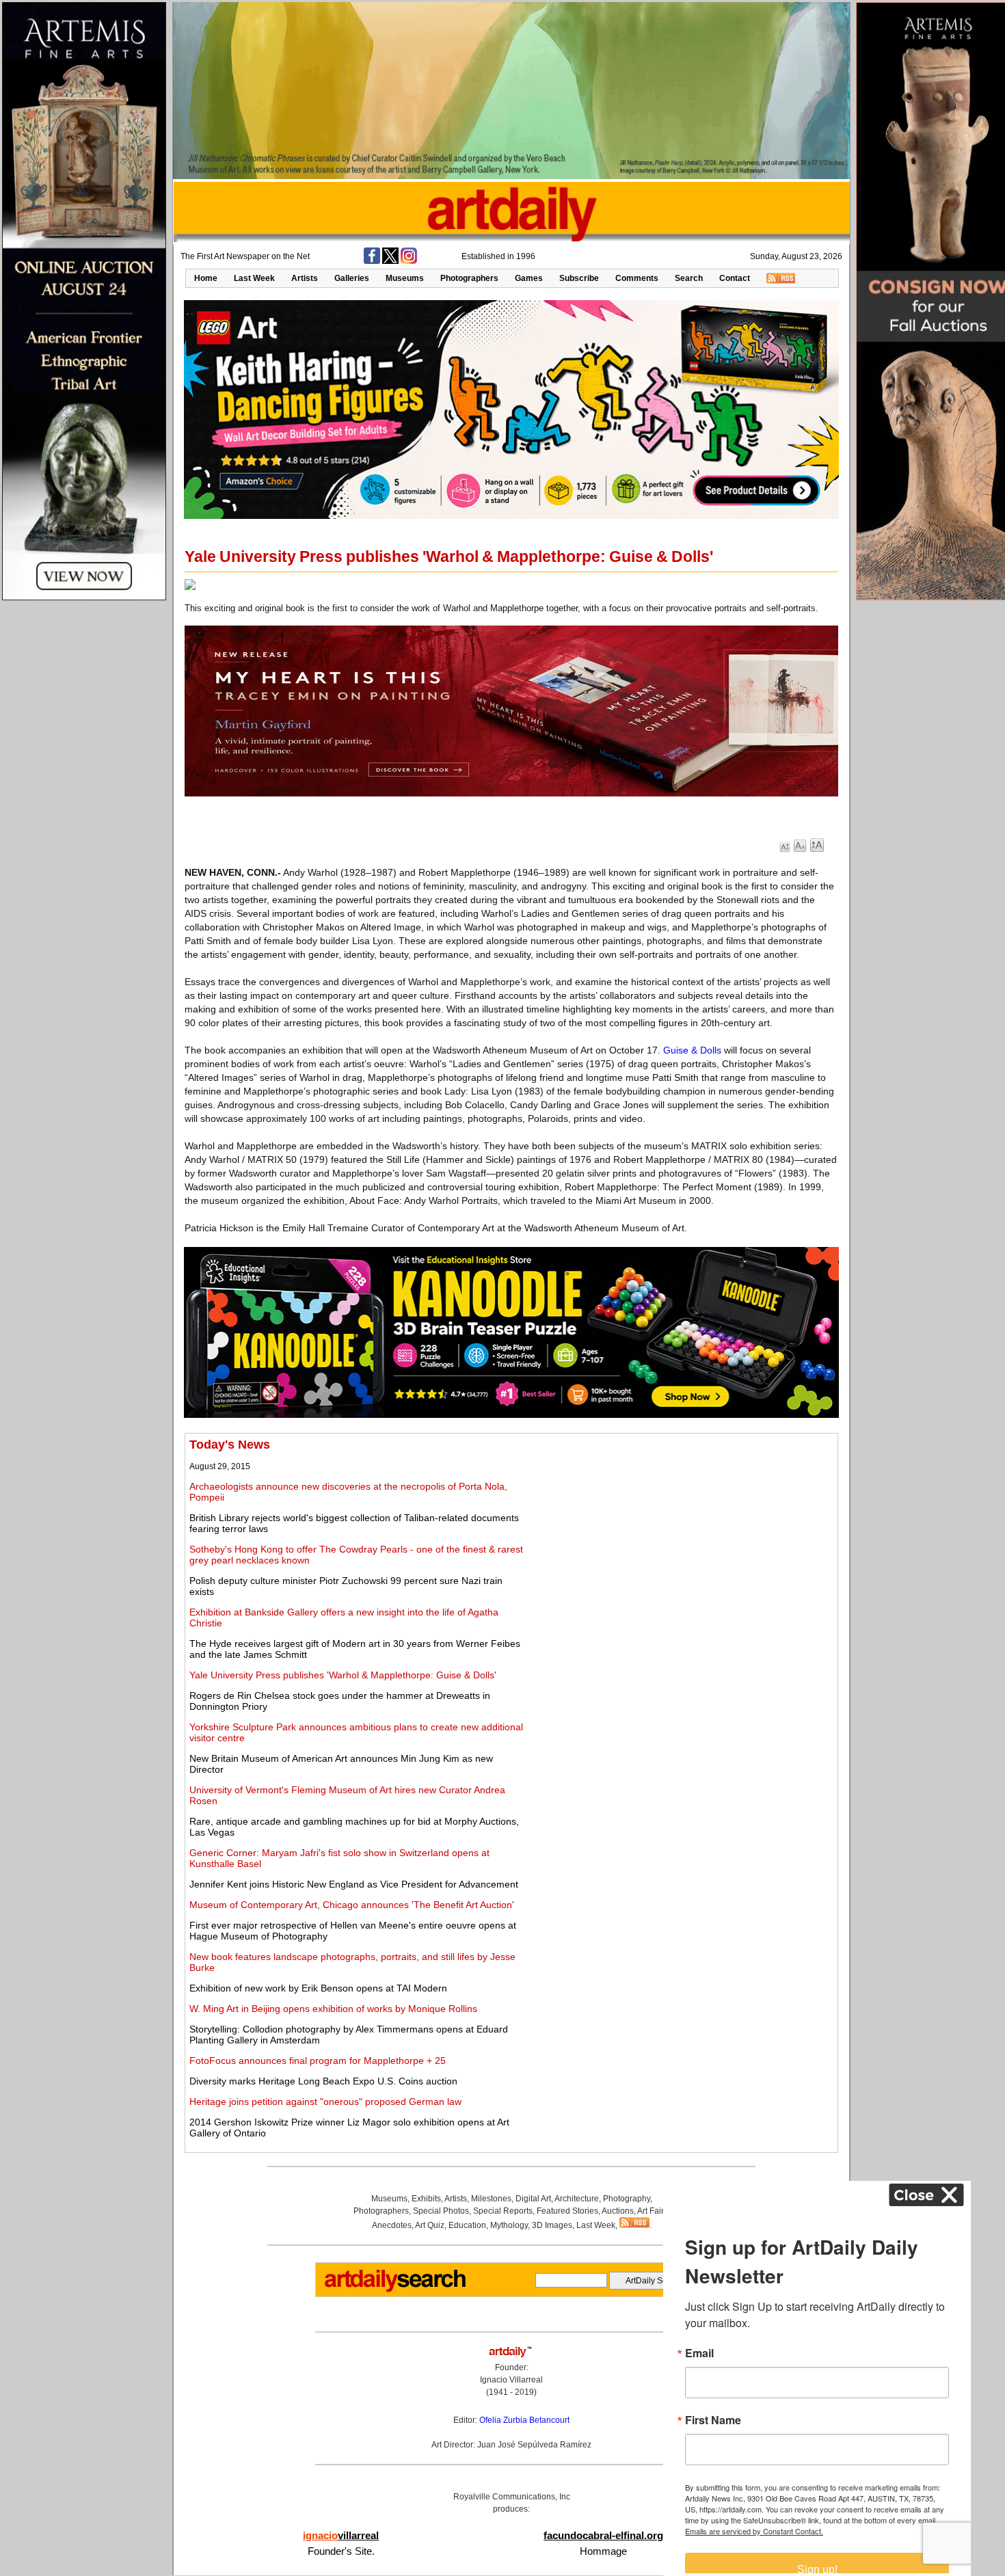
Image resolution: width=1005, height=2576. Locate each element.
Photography (627, 2199)
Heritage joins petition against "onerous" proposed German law (325, 2102)
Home (206, 278)
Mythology (509, 2225)
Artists (305, 278)
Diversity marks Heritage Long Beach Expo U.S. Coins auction (323, 2081)
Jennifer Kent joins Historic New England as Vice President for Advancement (354, 1884)
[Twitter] (390, 261)
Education (467, 2225)
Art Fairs (653, 2211)
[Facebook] (372, 261)
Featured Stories (567, 2211)
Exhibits (426, 2199)
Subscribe (579, 278)
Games (529, 278)
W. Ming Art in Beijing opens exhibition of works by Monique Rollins (333, 2009)
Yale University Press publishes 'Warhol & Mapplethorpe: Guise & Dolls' (343, 1675)
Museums (405, 278)
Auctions (618, 2211)
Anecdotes (392, 2225)
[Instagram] (409, 261)
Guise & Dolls (692, 1050)
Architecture (577, 2199)
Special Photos (441, 2211)
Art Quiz (430, 2225)
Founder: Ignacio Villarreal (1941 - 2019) (511, 2380)
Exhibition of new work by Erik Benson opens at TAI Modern (318, 1988)
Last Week (254, 278)
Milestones (491, 2199)
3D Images (552, 2225)
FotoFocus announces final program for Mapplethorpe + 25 (318, 2061)
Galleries (352, 278)
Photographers (469, 278)
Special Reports (503, 2211)
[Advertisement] (682, 1533)
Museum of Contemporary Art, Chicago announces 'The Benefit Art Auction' (352, 1905)
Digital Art (533, 2199)
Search (689, 278)
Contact (735, 278)
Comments (637, 278)
